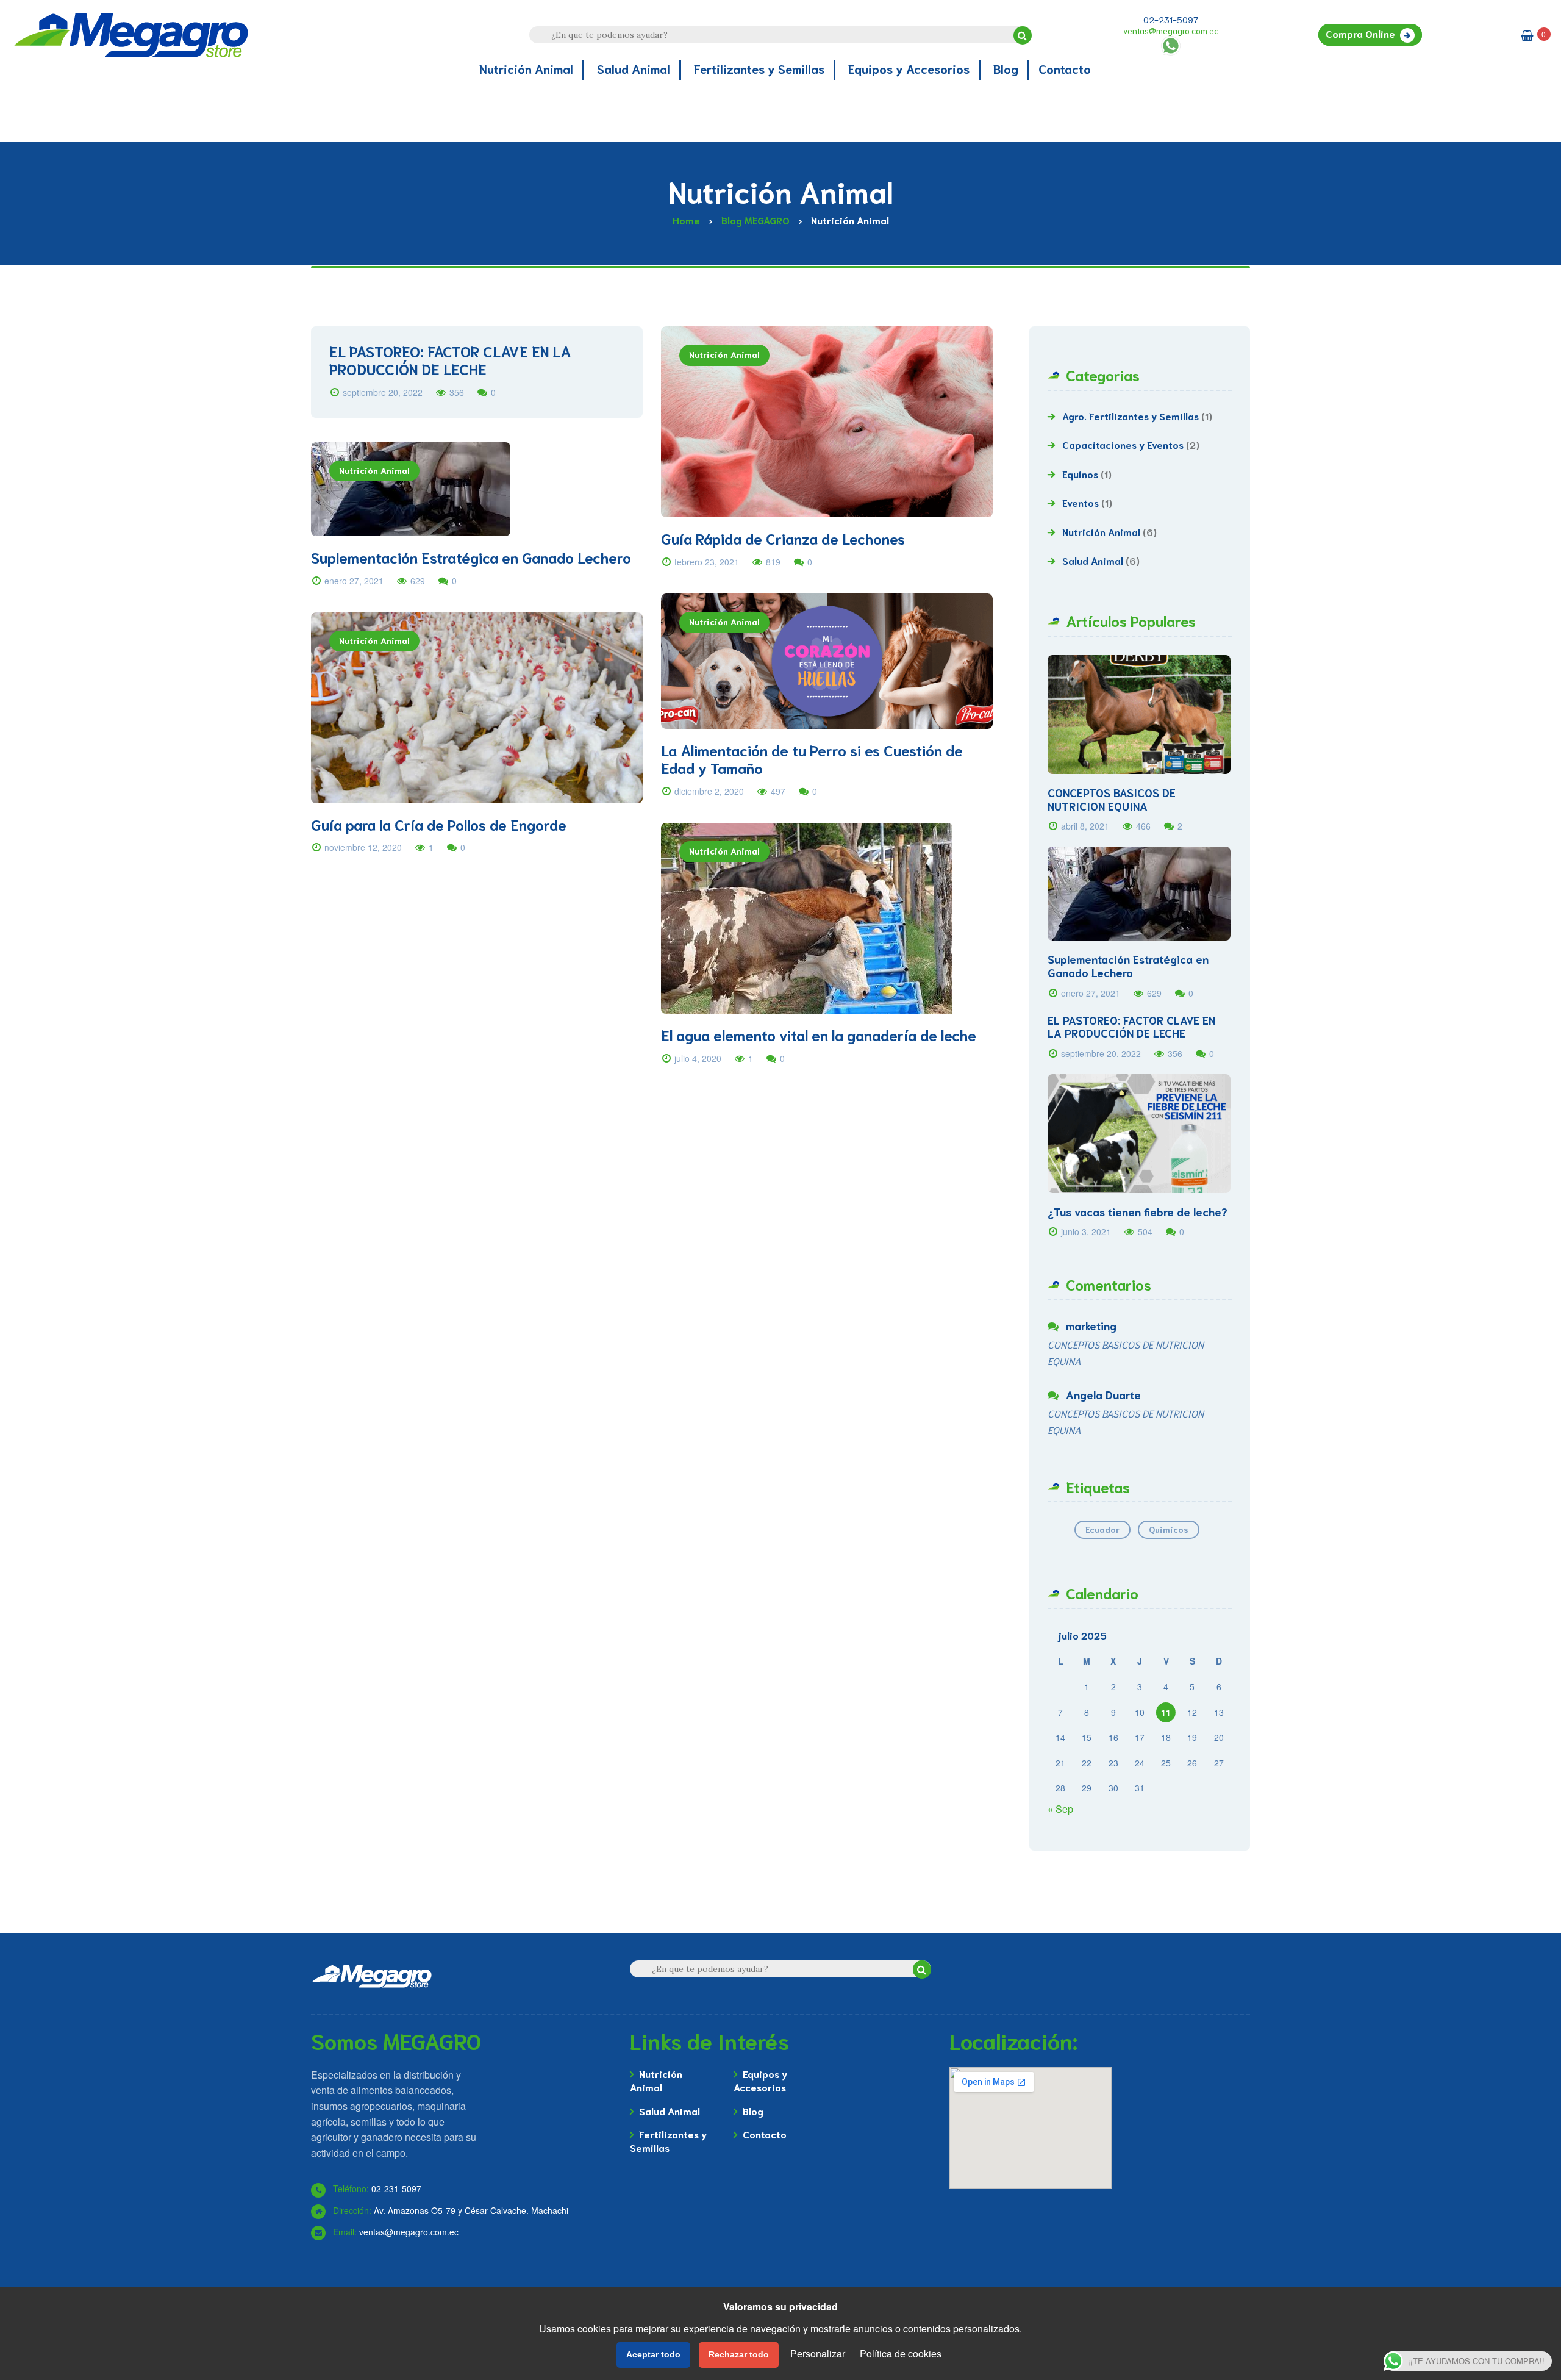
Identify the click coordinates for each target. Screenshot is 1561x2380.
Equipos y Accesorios (760, 2080)
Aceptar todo (653, 2354)
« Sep (1060, 1809)
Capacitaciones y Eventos (1123, 444)
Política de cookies (901, 2353)
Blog (753, 2111)
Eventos (1081, 502)
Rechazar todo (739, 2354)
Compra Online (1360, 33)
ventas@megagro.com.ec (1171, 30)
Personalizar (818, 2353)
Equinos (1080, 474)
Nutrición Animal (724, 354)
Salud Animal (1093, 560)
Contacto (765, 2134)
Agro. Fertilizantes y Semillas (1131, 416)
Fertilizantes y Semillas (668, 2141)
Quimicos (1169, 1529)
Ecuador (1102, 1529)
